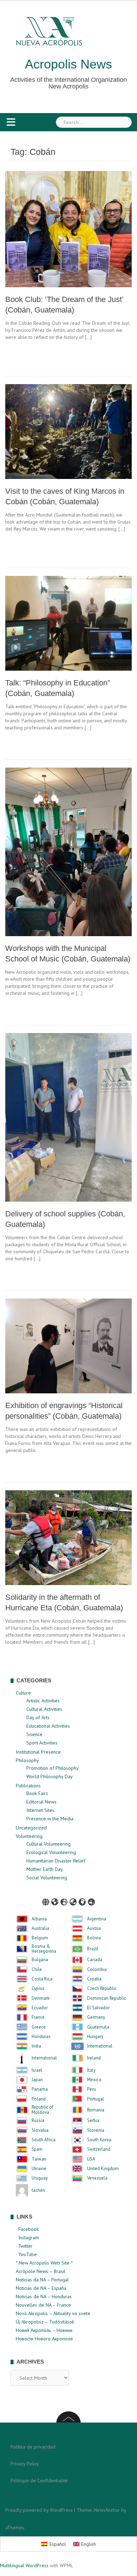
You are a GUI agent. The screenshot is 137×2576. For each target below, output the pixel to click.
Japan (37, 2080)
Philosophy (27, 1760)
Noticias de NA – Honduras (44, 2296)
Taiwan (39, 2159)
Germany (96, 2017)
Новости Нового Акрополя (44, 2339)
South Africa (44, 2140)
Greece (39, 2027)
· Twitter (24, 2246)
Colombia (97, 1970)
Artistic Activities (43, 1701)
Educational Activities (48, 1726)
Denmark (41, 1998)
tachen (38, 2190)
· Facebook (27, 2229)
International (100, 2046)
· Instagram (27, 2237)
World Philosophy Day (50, 1776)
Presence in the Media (50, 1819)
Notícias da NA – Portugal (42, 2280)
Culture (23, 1693)
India (36, 2046)
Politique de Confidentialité (39, 2480)
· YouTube (26, 2254)
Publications (28, 1786)
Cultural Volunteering (48, 1844)
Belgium (40, 1938)
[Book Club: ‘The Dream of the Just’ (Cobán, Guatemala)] (68, 229)
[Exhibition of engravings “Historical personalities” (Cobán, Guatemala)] (68, 1345)
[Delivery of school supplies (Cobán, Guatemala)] (68, 1117)
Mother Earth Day (45, 1869)
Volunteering (29, 1836)
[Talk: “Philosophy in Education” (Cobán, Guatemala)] (68, 623)
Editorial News (41, 1802)
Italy (91, 2070)
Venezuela (97, 2178)
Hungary (95, 2037)
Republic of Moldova (43, 2110)
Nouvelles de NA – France (43, 2305)
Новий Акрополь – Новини (44, 2330)
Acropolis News (68, 64)
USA (91, 2159)
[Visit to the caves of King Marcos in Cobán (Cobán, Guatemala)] (68, 431)
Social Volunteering (47, 1878)
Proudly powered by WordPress (39, 2510)
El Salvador (98, 2008)
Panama (40, 2089)
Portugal (96, 2099)
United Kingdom (103, 2169)
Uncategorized (31, 1828)
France (38, 2017)
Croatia (94, 1979)
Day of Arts (38, 1717)
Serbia (93, 2121)
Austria (94, 1928)
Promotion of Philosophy (53, 1768)
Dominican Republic (107, 1998)
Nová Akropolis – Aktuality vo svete (53, 2313)
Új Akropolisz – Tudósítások (45, 2322)
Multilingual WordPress (24, 2565)
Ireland (94, 2058)
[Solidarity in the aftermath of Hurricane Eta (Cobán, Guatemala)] (68, 1537)
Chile (37, 1970)
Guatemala (98, 2027)
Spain (37, 2149)
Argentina (97, 1919)
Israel (37, 2070)
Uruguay (40, 2178)
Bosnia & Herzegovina (44, 1949)
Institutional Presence (38, 1752)
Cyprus (38, 1989)
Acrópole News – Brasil (41, 2271)
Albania (39, 1919)
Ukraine (39, 2169)
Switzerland (99, 2149)
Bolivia (94, 1938)
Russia (38, 2121)
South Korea (99, 2140)
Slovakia (40, 2130)
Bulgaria (40, 1960)
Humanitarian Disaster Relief (56, 1861)
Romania (96, 2110)
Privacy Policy (25, 2464)
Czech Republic (102, 1989)
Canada (95, 1960)
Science (34, 1734)
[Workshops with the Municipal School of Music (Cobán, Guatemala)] (68, 852)
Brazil (93, 1949)
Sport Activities (42, 1743)
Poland (39, 2099)
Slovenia (96, 2130)
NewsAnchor (107, 2510)
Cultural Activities (44, 1709)
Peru (92, 2089)
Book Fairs (37, 1793)
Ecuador (40, 2008)
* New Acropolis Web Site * (44, 2263)
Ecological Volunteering (51, 1852)
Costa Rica (42, 1979)
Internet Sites (40, 1810)
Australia (40, 1928)
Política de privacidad (33, 2447)
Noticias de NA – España (41, 2288)
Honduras (41, 2037)
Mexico (94, 2080)
